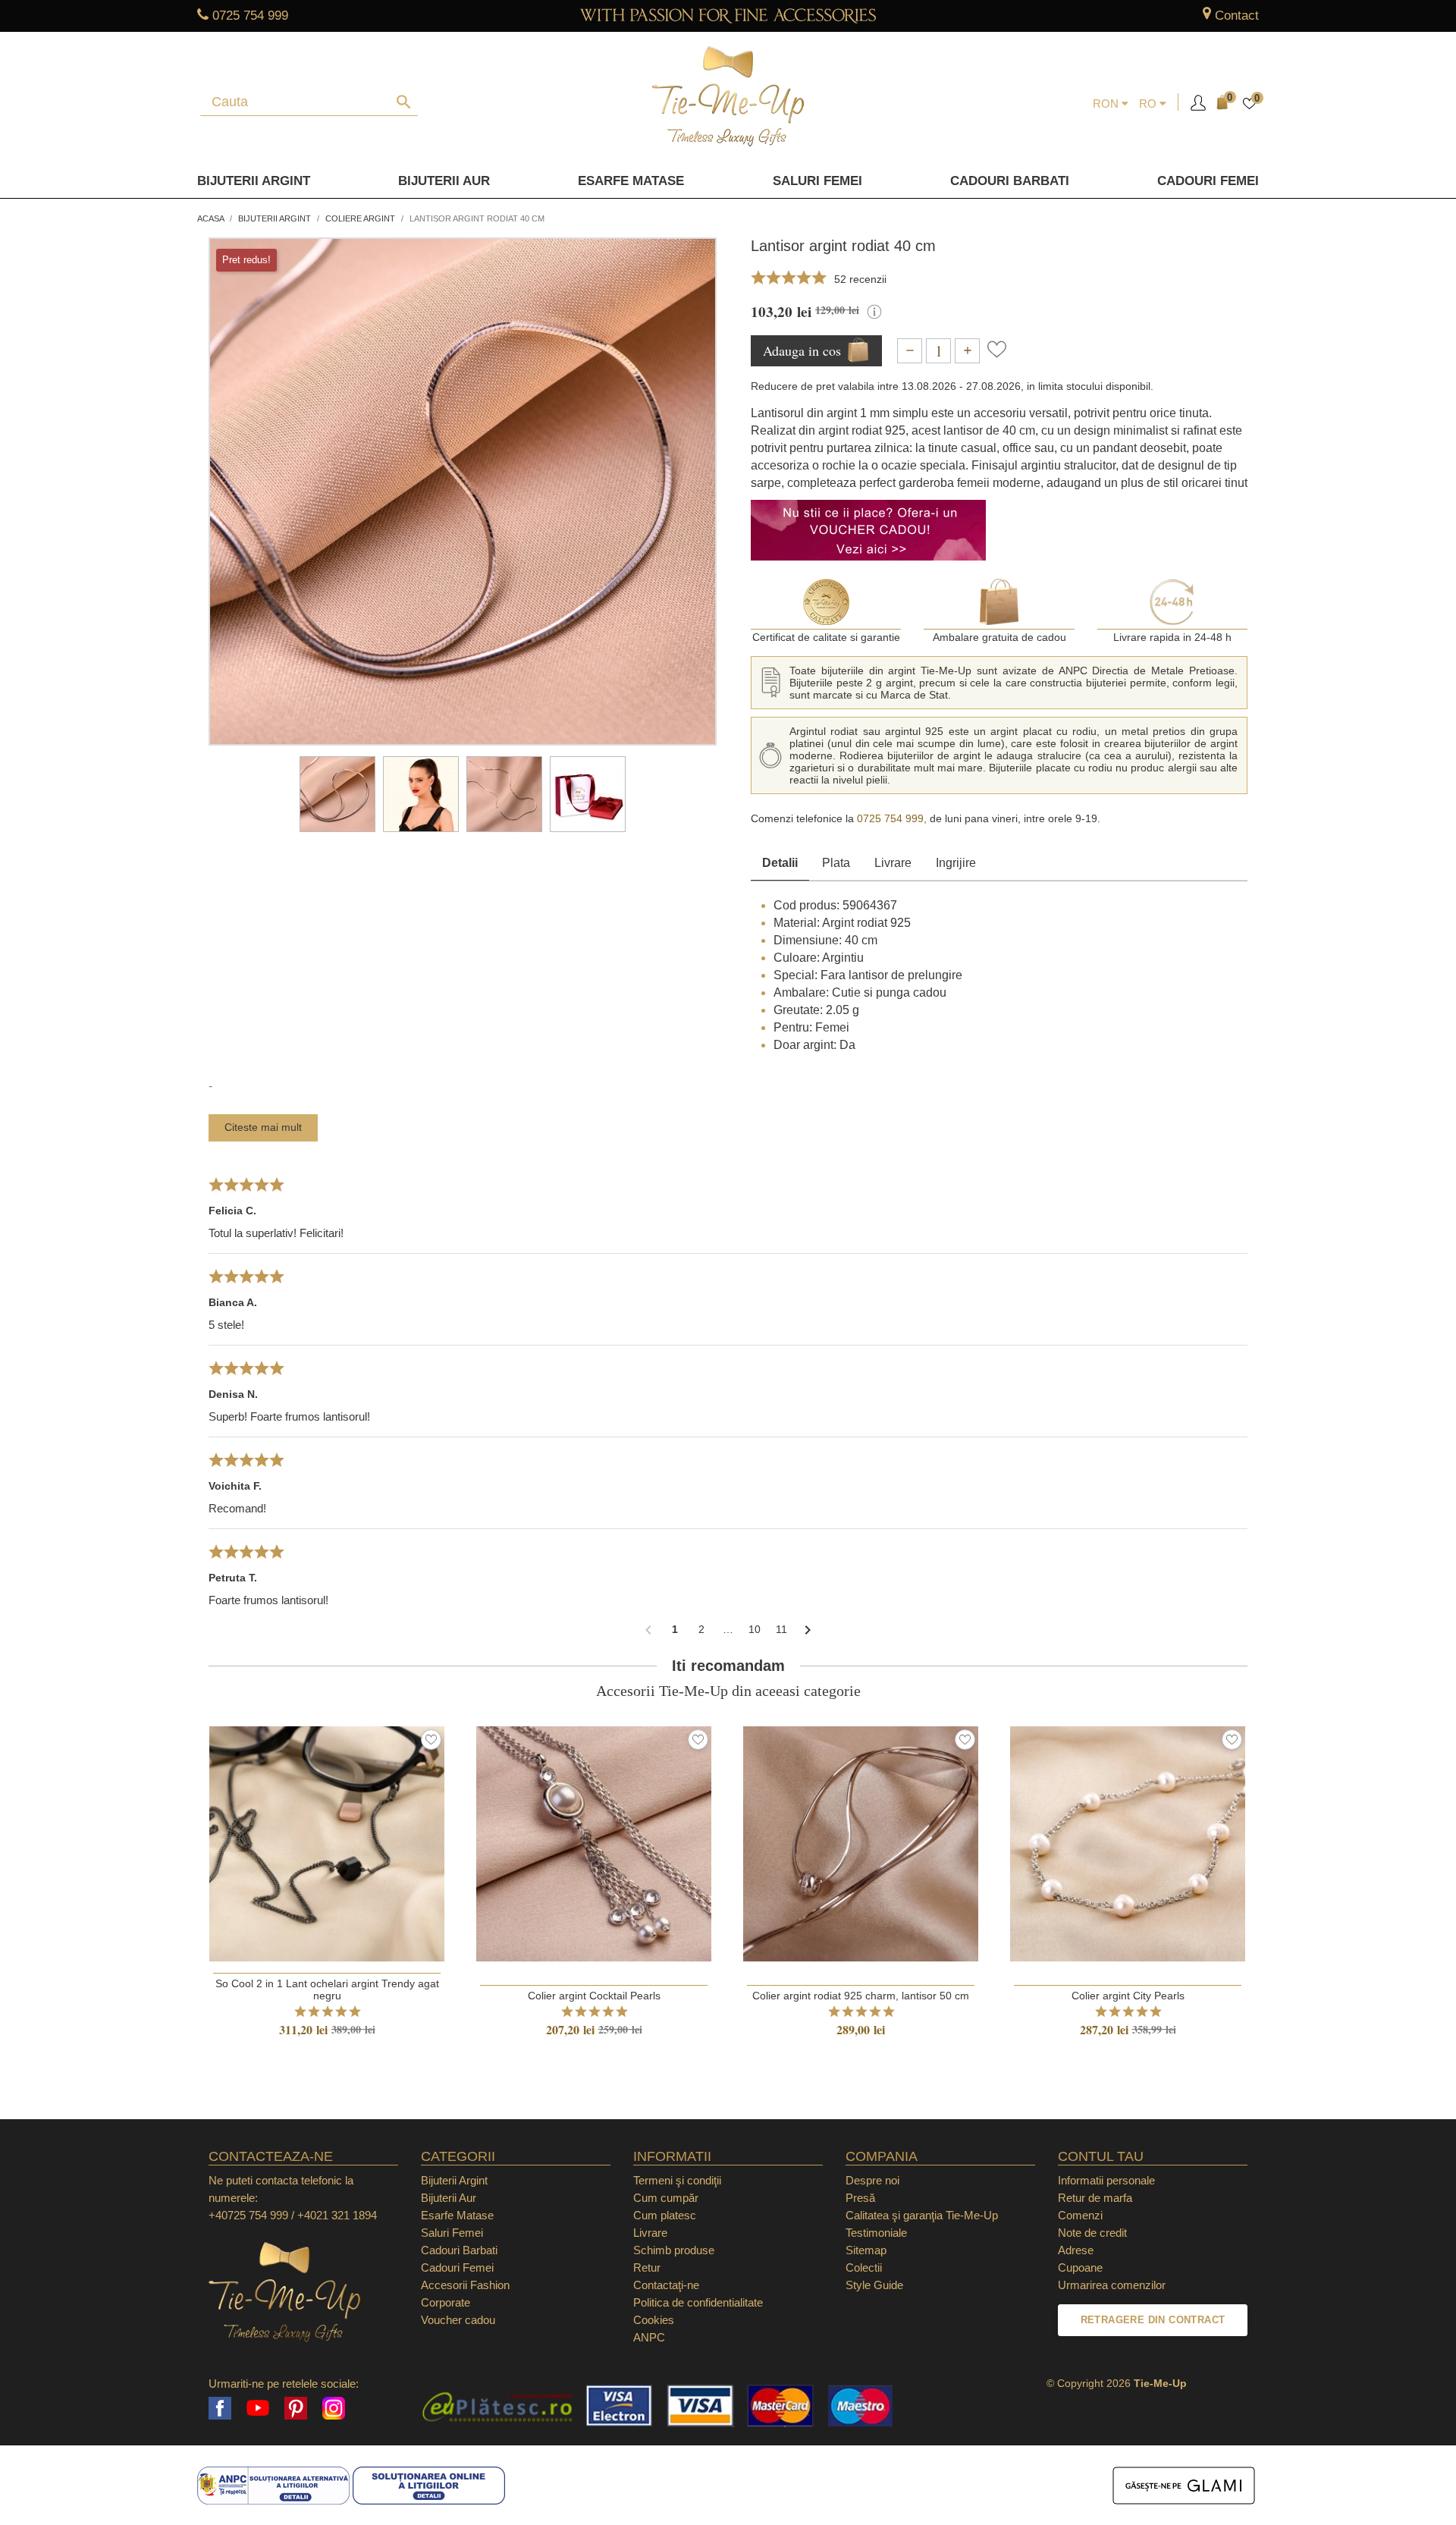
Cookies (654, 2320)
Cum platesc (665, 2215)
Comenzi (1080, 2215)
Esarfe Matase (631, 181)
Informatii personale (1106, 2180)
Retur (647, 2267)
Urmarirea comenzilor (1112, 2285)
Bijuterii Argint (254, 181)
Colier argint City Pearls (1128, 1996)
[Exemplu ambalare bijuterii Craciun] (588, 794)
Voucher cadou (458, 2320)
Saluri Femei (817, 181)
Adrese (1076, 2250)
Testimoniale (876, 2233)
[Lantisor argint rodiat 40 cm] (337, 794)
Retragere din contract (1153, 2320)
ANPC (649, 2337)
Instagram (334, 2408)
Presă (860, 2198)
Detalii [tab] (780, 863)
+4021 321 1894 (337, 2215)
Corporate (446, 2302)
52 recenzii (860, 279)
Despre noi (872, 2180)
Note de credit (1092, 2233)
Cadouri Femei (1208, 181)
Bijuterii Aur (444, 181)
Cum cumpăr (666, 2198)
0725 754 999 (250, 16)
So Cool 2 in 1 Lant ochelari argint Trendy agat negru (327, 1990)
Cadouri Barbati (1010, 181)
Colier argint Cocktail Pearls (594, 1996)
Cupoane (1080, 2267)
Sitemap (866, 2250)
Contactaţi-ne (666, 2285)
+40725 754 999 (248, 2215)
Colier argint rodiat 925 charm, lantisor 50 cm (861, 1996)
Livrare (893, 863)
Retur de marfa (1095, 2198)
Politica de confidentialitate (698, 2302)
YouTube (258, 2408)
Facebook (220, 2408)
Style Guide (874, 2285)
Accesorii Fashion (465, 2285)
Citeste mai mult (263, 1127)
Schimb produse (674, 2250)
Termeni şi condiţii (677, 2180)
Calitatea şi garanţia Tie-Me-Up (922, 2215)
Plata (836, 863)
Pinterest (296, 2408)
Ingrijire (956, 863)
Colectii (864, 2267)
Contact (1237, 16)
